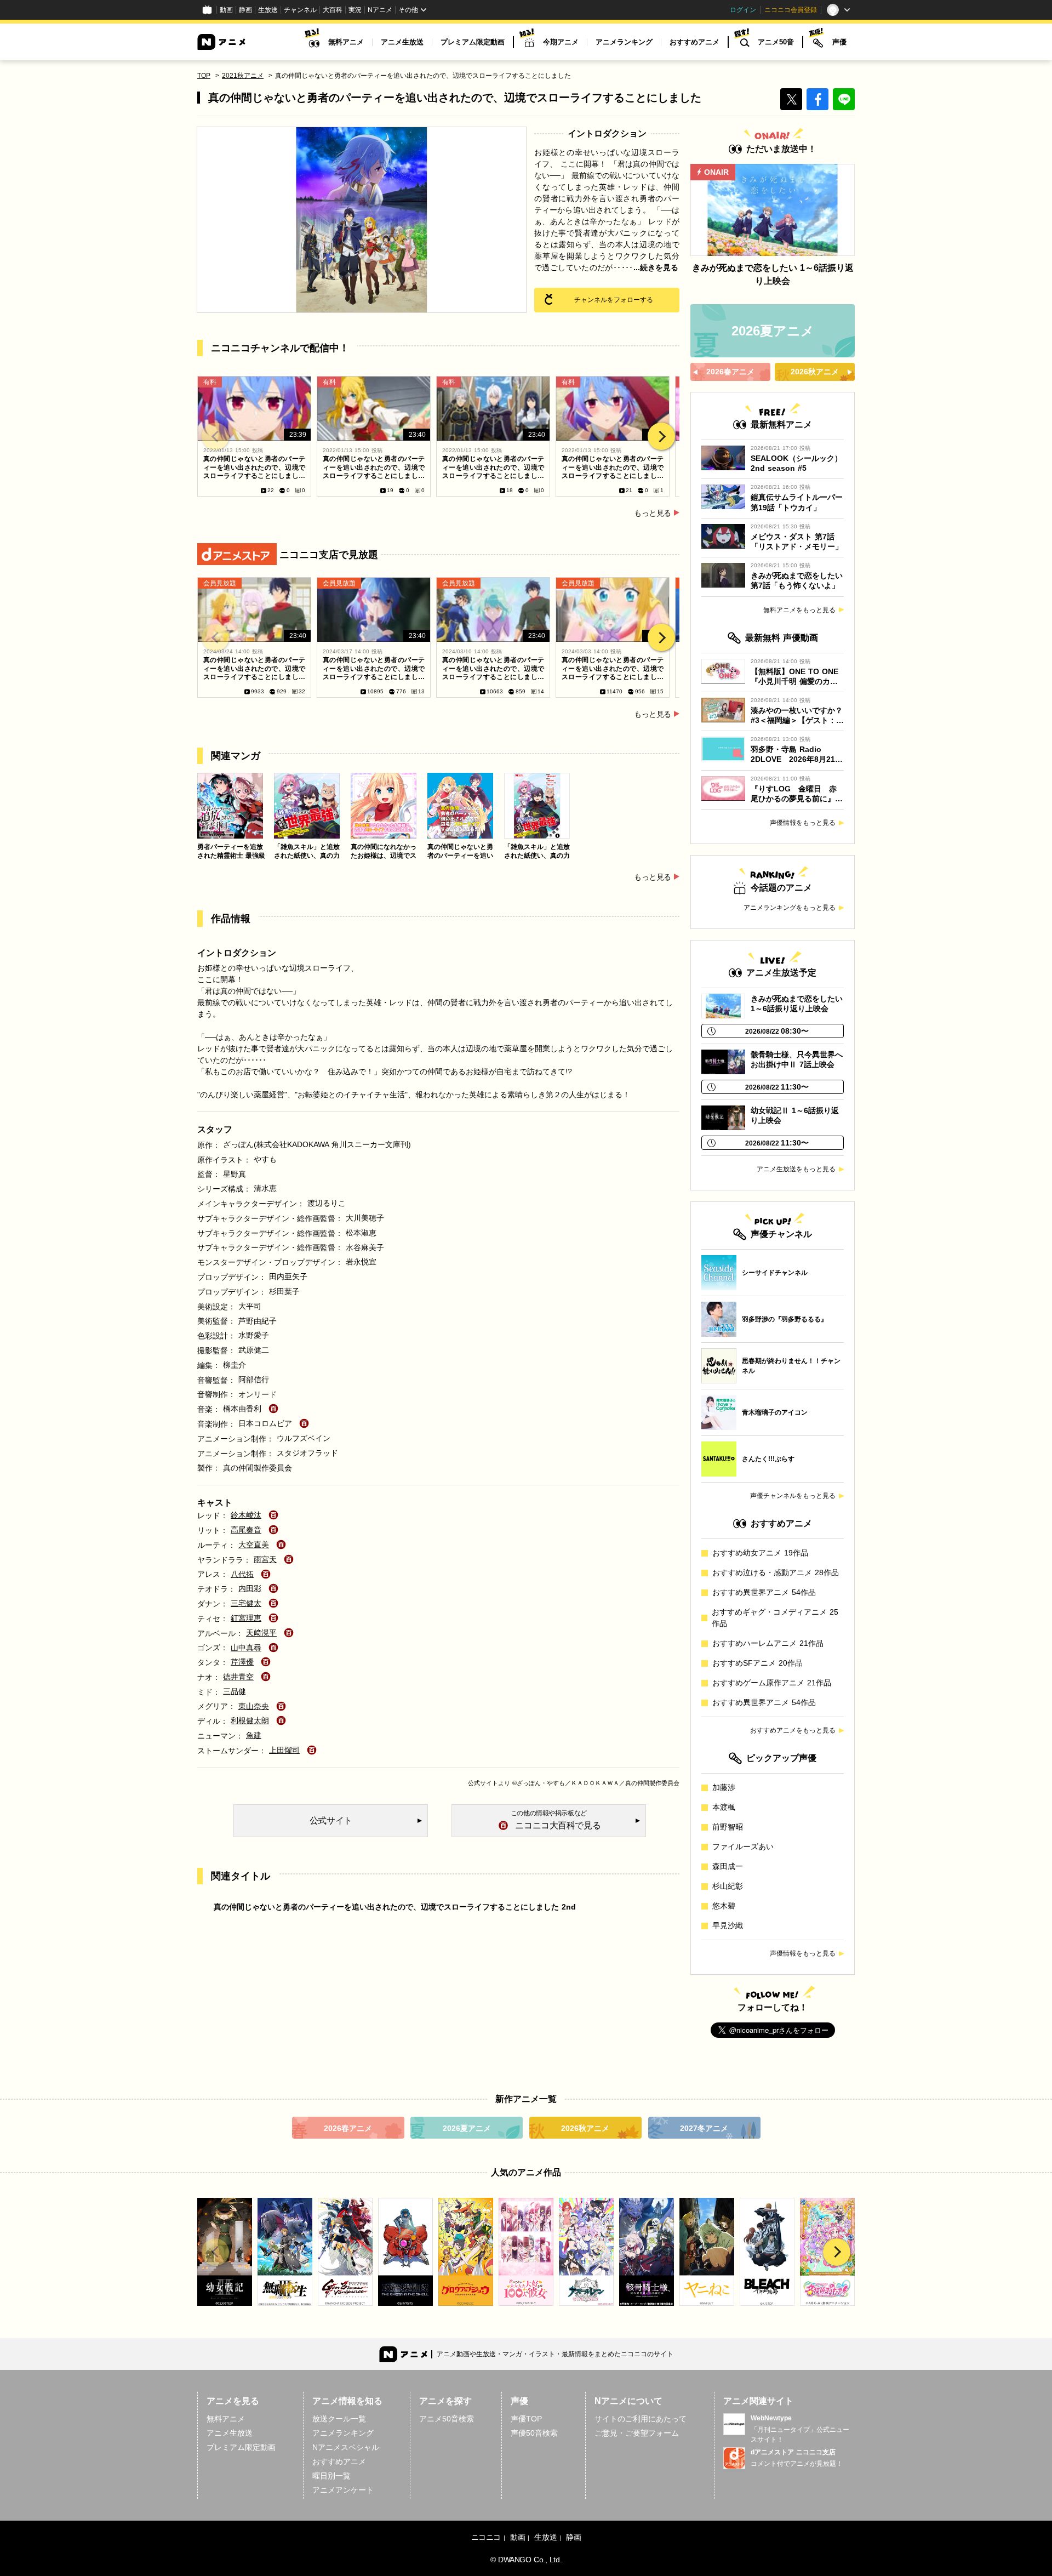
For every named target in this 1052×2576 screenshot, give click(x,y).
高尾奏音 (246, 1530)
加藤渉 (724, 1787)
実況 (355, 10)
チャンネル (300, 10)
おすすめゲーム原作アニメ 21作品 (772, 1683)
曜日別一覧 (331, 2476)
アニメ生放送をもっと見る (796, 1169)
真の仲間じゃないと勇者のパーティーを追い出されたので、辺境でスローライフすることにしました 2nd (395, 1907)
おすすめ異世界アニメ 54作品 (764, 1592)
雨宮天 (265, 1559)
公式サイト (483, 1783)
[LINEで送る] (844, 99)
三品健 (235, 1691)
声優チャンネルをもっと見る (793, 1496)
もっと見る (653, 513)
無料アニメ (346, 42)
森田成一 (728, 1866)
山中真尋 (246, 1648)
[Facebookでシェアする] (817, 99)
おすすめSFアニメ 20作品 (757, 1663)
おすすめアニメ (694, 42)
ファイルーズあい (743, 1846)
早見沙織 (728, 1925)
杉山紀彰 (728, 1886)
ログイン (743, 10)
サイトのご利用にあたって (641, 2419)
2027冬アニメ (704, 2128)
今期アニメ (561, 42)
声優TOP (526, 2419)
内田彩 (250, 1588)
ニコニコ (486, 2537)
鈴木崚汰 (246, 1515)
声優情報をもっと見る (803, 823)
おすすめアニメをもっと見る (793, 1730)
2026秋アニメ (585, 2128)
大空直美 (254, 1545)
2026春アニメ (348, 2128)
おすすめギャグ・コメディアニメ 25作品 (775, 1618)
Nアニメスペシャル (346, 2447)
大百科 (333, 10)
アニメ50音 (776, 42)
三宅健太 (246, 1603)
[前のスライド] (215, 436)
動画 (226, 10)
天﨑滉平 (261, 1633)
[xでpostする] (791, 99)
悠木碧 (724, 1906)
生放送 (268, 10)
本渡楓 (724, 1807)
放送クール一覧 (339, 2419)
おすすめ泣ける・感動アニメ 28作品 (776, 1572)
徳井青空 (238, 1677)
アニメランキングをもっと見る (790, 908)
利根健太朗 (250, 1720)
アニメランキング (624, 42)
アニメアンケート (343, 2490)
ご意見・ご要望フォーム (637, 2433)
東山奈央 (254, 1706)
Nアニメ (380, 10)
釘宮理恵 (246, 1618)
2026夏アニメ (467, 2128)
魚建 (254, 1735)
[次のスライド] (661, 436)
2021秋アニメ (243, 76)
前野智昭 (728, 1827)
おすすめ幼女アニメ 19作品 (760, 1553)
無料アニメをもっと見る (799, 610)
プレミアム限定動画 (473, 42)
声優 (839, 42)
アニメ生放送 (402, 42)
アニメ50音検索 (447, 2419)
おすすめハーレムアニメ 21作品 (768, 1643)
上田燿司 (284, 1750)
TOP (204, 76)
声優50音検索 (534, 2433)
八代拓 (242, 1574)
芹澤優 (242, 1662)
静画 (245, 10)
